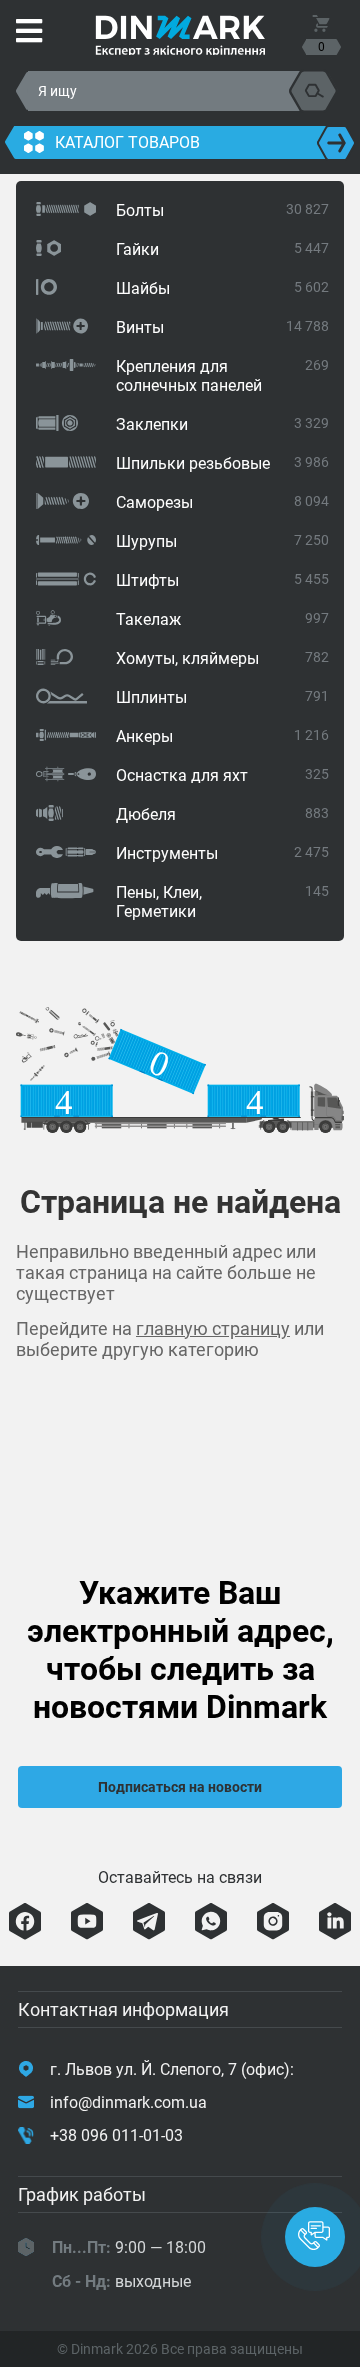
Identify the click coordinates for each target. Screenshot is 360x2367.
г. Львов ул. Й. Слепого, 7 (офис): (172, 2069)
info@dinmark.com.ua (128, 2102)
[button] (315, 2237)
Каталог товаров (127, 142)
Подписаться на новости (180, 1787)
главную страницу (213, 1328)
